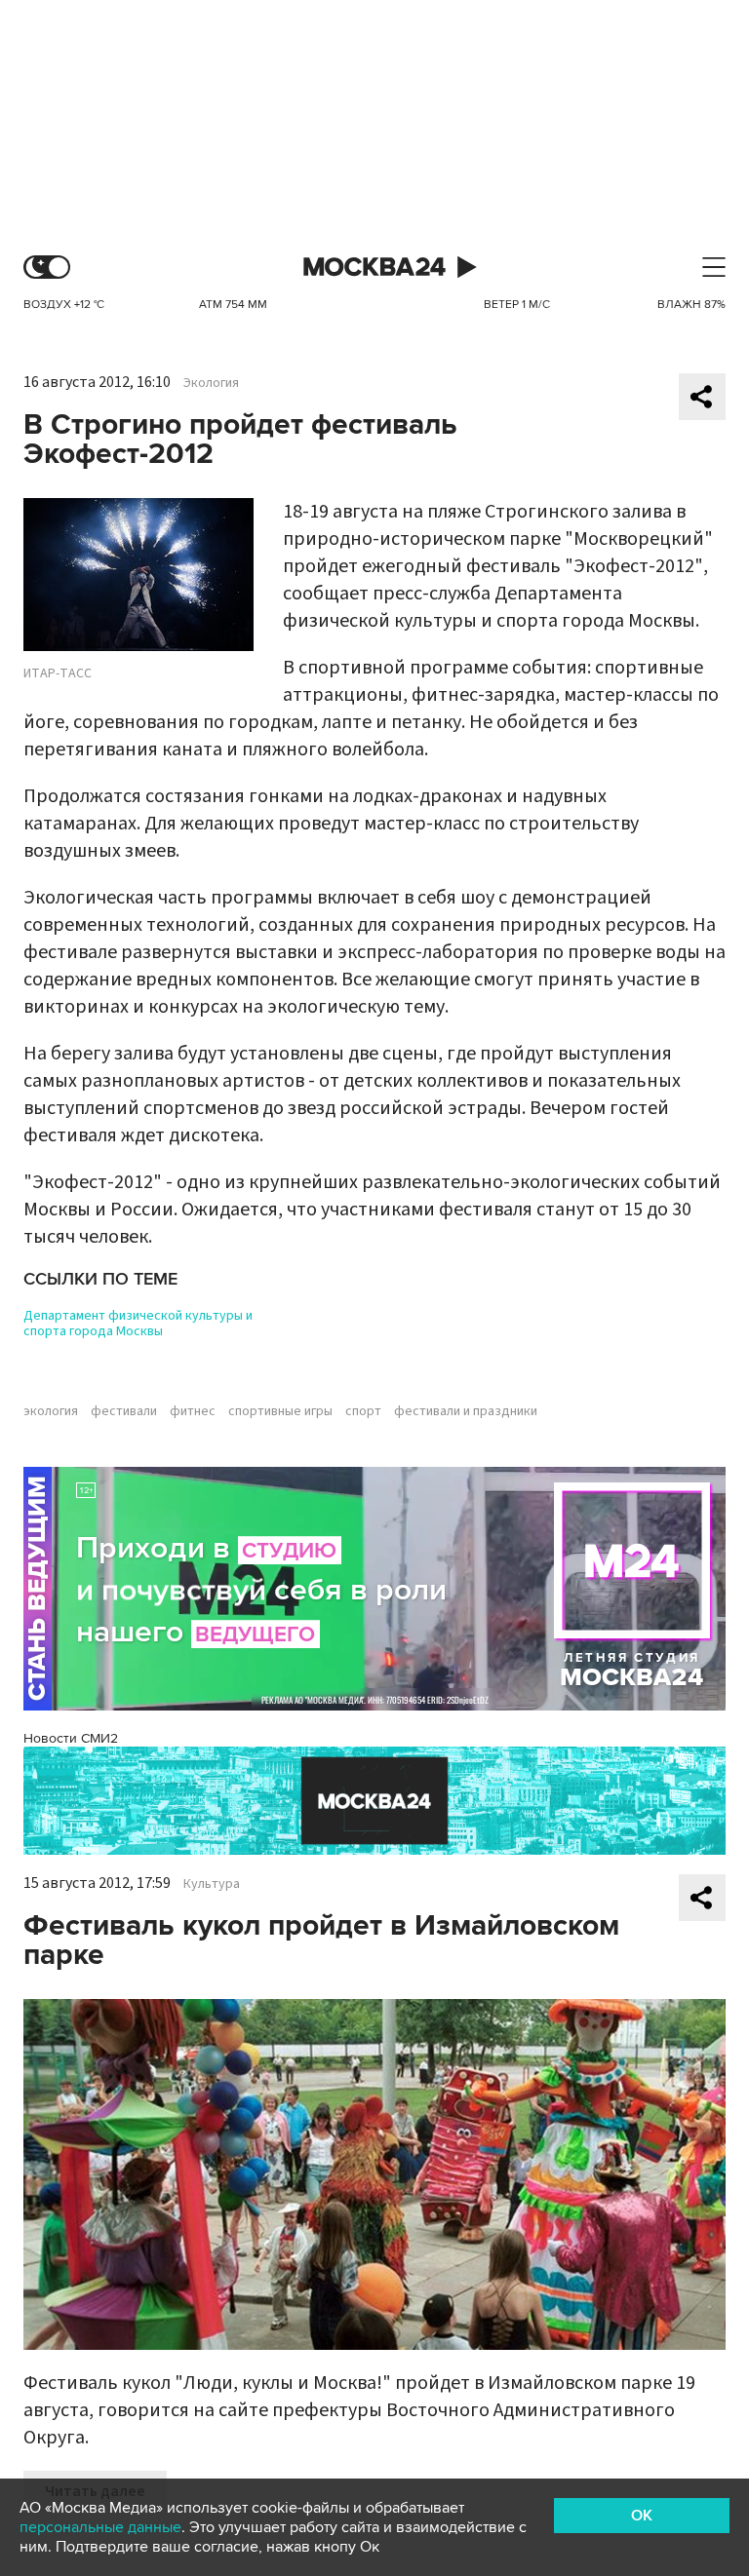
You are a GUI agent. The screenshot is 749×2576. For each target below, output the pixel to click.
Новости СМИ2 (71, 1738)
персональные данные (100, 2527)
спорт (363, 1411)
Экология (211, 383)
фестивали (124, 1411)
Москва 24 (374, 268)
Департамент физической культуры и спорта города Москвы (138, 1324)
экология (51, 1411)
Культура (212, 1884)
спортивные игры (280, 1411)
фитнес (193, 1411)
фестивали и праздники (466, 1411)
